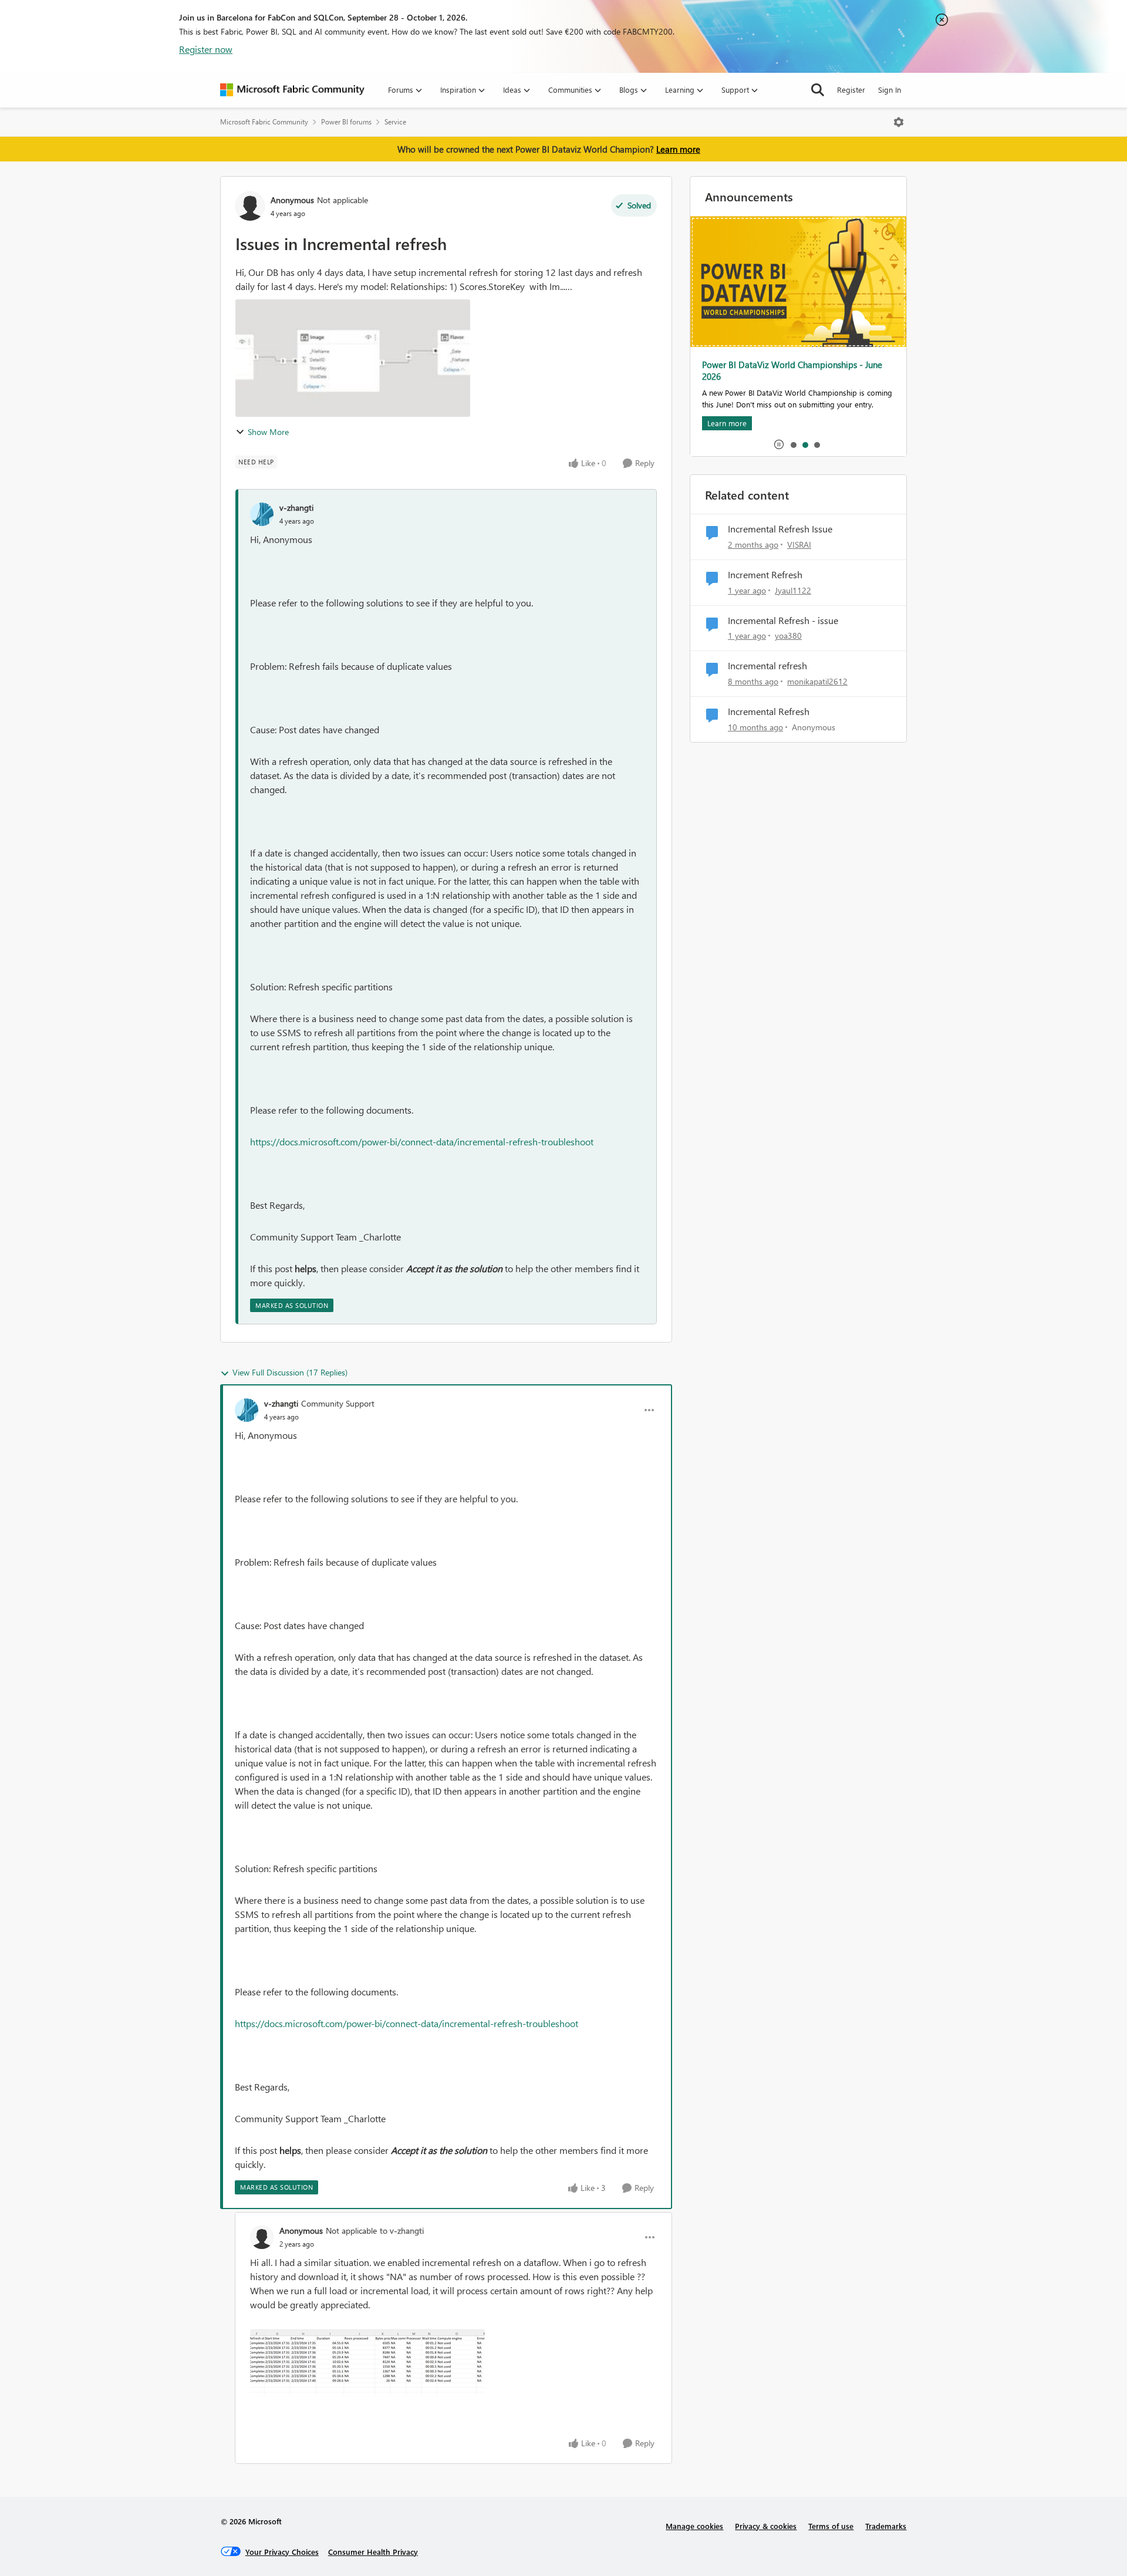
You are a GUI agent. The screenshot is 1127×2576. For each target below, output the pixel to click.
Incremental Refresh (769, 712)
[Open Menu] (899, 122)
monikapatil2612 (817, 681)
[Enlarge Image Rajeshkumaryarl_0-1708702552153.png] (367, 2362)
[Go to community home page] (292, 90)
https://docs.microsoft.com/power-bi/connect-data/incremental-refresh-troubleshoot (422, 1142)
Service (395, 122)
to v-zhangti (402, 2231)
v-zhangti (296, 508)
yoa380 (788, 635)
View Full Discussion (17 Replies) (290, 1372)
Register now (206, 49)
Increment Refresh (765, 575)
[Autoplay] (779, 444)
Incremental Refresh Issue (780, 529)
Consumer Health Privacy (373, 2552)
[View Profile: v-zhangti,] (262, 514)
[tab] (793, 444)
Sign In (890, 90)
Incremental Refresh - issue (783, 621)
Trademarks (886, 2526)
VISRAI (799, 544)
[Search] (818, 90)
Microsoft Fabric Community (264, 122)
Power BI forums (346, 122)
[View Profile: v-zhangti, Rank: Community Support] (247, 1410)
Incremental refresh (767, 666)
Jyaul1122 (793, 590)
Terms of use (831, 2526)
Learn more (678, 149)
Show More (268, 432)
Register (851, 90)
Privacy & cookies (766, 2526)
